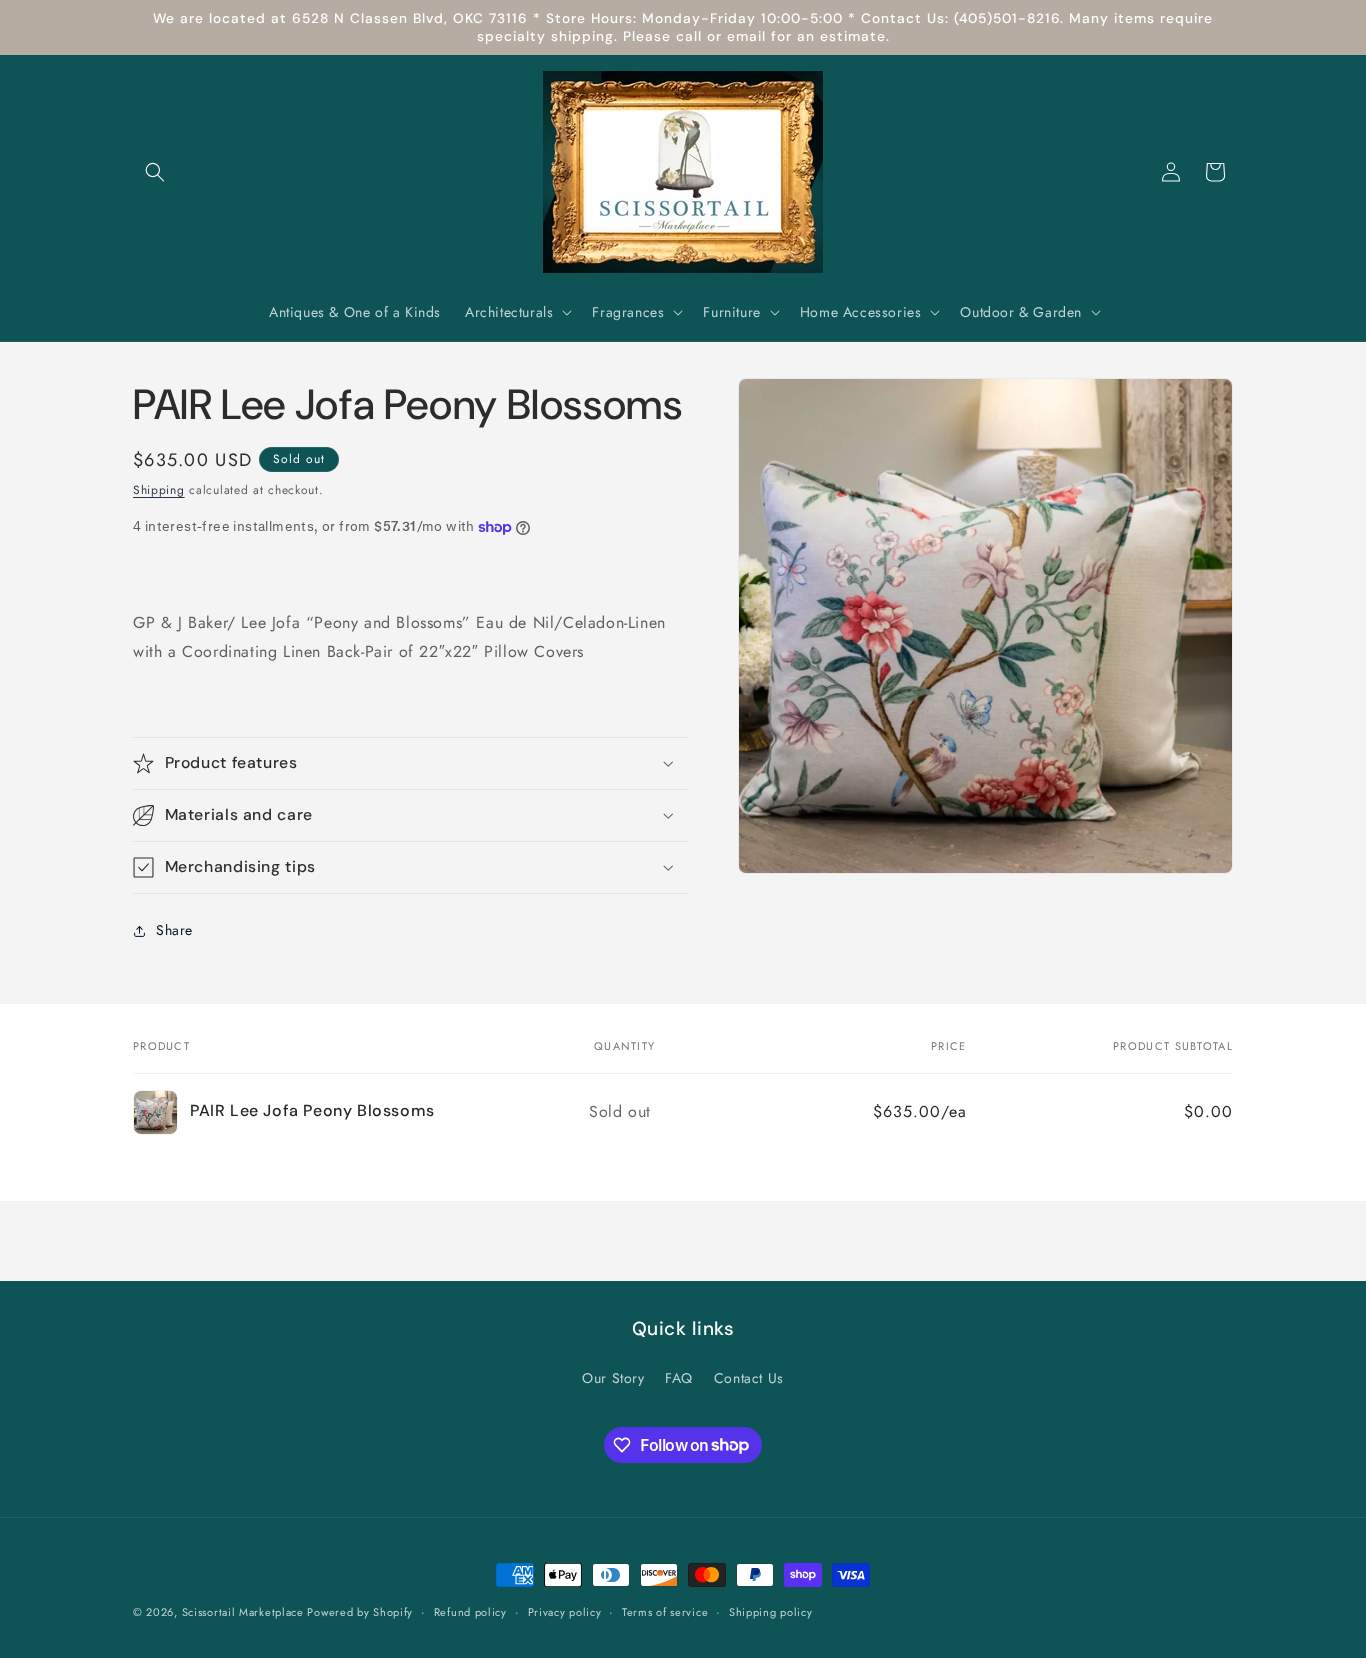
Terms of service (665, 1611)
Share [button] (174, 930)
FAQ (679, 1378)
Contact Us (749, 1378)
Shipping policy (771, 1611)
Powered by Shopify (360, 1612)
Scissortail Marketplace (245, 1612)
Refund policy (470, 1611)
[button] (155, 172)
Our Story (613, 1378)
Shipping (159, 490)
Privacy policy (565, 1611)
